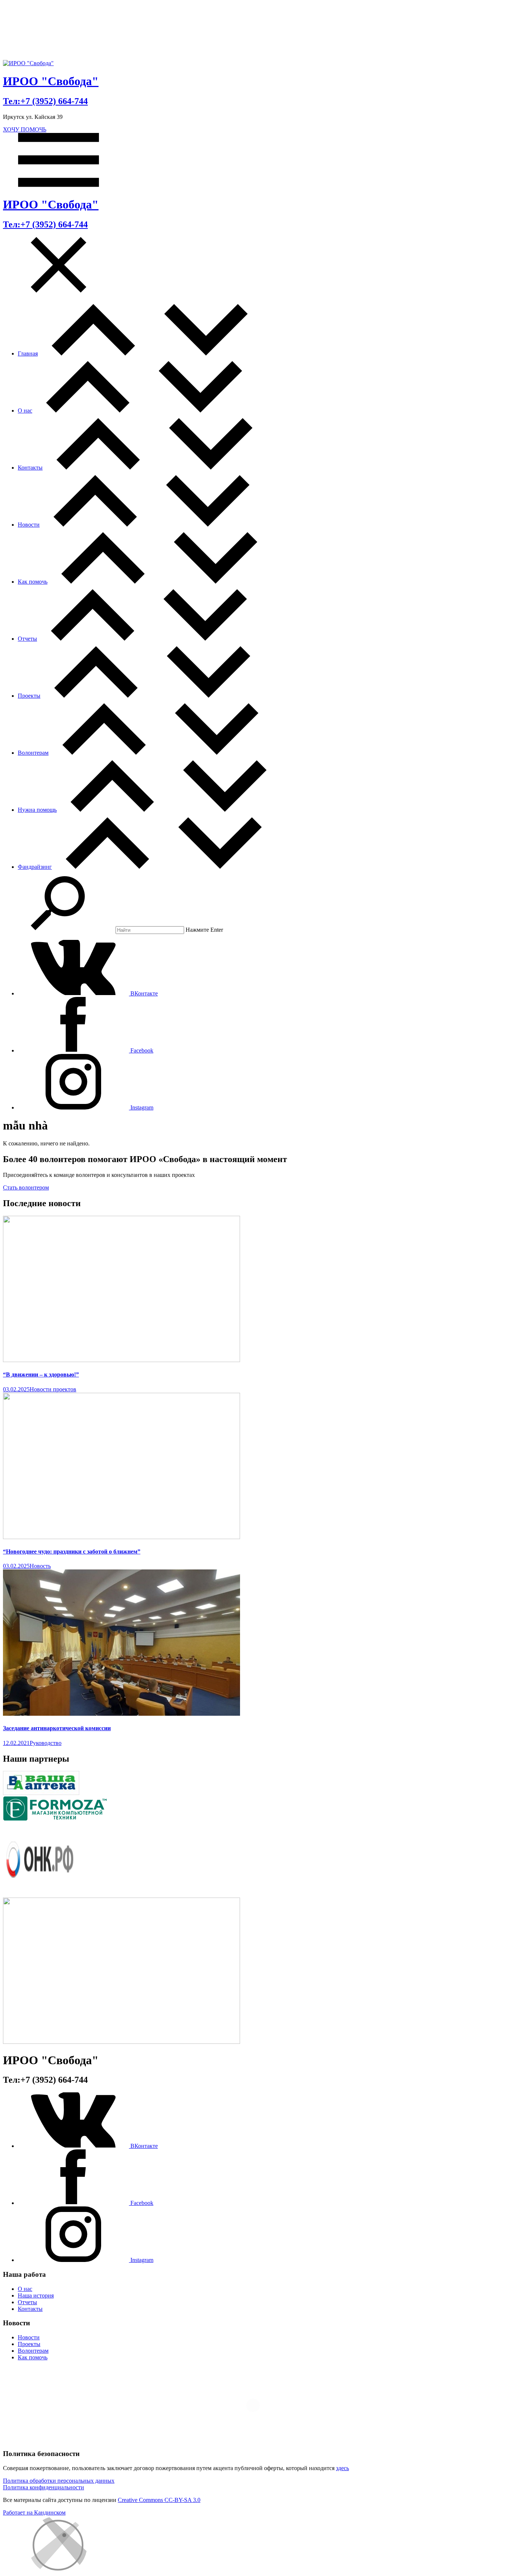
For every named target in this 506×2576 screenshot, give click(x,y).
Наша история (36, 2295)
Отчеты (27, 639)
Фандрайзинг (35, 867)
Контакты (30, 468)
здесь (342, 2468)
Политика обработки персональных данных (59, 2481)
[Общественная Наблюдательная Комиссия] (40, 1894)
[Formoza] (59, 1818)
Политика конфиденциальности (44, 2487)
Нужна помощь (37, 810)
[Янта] (121, 2042)
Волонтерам (33, 753)
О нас (25, 411)
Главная (28, 353)
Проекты (29, 696)
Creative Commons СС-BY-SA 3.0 (159, 2500)
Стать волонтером (26, 1187)
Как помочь (33, 582)
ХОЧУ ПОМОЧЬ (25, 129)
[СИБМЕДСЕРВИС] (41, 1793)
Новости (29, 525)
